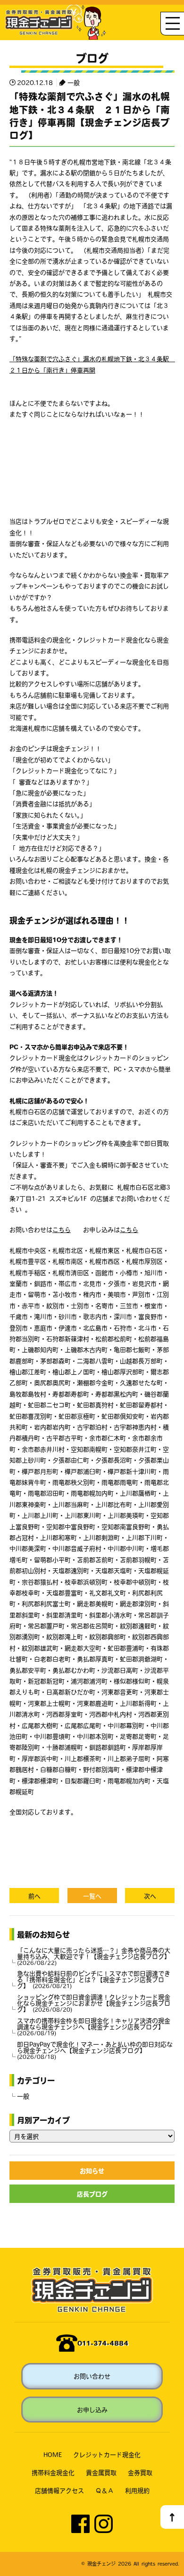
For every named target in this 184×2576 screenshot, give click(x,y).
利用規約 (137, 2490)
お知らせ (92, 2171)
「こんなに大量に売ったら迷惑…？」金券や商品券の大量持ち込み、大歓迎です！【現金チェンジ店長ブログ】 (94, 1956)
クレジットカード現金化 (107, 2454)
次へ (150, 1896)
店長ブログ (92, 2194)
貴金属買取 (101, 2472)
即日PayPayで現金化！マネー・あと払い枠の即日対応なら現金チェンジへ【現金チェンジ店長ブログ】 (95, 2050)
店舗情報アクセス (59, 2490)
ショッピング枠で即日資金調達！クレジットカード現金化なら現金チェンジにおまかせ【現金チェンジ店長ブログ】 (94, 2003)
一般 (74, 82)
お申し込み (92, 2410)
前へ (34, 1896)
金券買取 (140, 2472)
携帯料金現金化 (53, 2472)
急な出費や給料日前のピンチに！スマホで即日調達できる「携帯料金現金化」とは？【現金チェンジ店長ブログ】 (94, 1979)
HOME (53, 2454)
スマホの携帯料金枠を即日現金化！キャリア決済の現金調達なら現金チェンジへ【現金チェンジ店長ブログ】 (94, 2027)
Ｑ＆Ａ (105, 2490)
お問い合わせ (92, 2376)
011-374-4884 (103, 2343)
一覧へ (92, 1896)
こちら (62, 1229)
